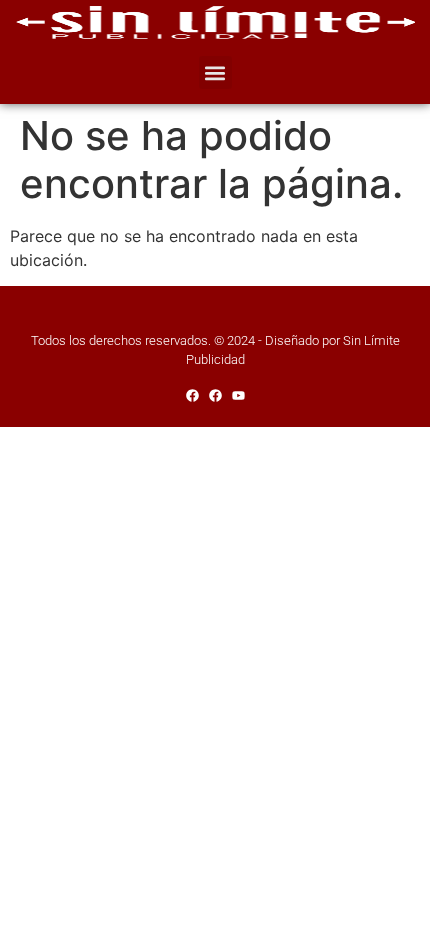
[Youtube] (238, 395)
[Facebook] (192, 395)
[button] (215, 72)
